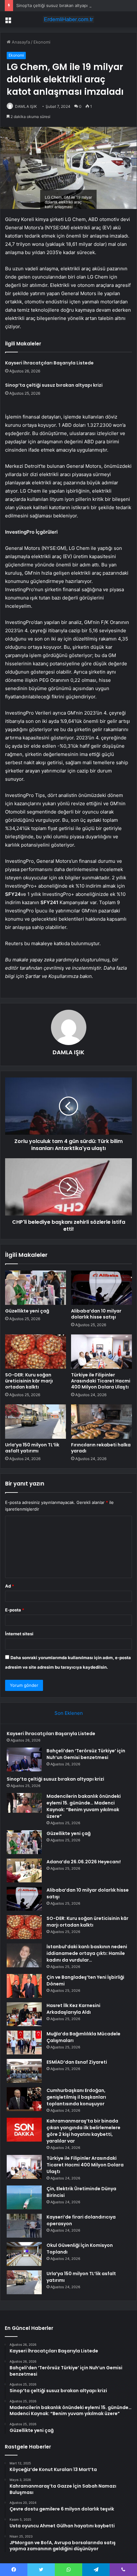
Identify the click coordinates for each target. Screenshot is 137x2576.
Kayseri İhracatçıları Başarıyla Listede (49, 363)
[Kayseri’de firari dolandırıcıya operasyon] (24, 2226)
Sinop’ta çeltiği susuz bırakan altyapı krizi (57, 5)
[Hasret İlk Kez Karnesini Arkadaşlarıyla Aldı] (24, 2014)
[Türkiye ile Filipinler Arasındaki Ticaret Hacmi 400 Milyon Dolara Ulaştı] (101, 1352)
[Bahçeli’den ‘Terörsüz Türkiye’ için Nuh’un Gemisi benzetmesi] (24, 1759)
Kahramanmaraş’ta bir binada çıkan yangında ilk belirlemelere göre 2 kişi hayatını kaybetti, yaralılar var (83, 2131)
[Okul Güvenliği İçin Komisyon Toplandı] (24, 2254)
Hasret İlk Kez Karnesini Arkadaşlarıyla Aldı (73, 2009)
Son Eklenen (69, 1713)
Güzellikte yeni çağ (27, 1311)
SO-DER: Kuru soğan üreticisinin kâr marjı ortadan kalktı (29, 1381)
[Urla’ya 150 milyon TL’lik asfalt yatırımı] (36, 1422)
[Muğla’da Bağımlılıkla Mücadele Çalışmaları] (24, 2043)
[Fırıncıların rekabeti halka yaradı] (101, 1422)
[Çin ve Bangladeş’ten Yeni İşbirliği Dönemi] (24, 1986)
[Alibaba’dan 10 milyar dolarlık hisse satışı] (101, 1288)
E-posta (15, 1610)
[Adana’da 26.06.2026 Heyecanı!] (24, 1870)
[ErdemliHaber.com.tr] (68, 19)
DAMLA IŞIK (26, 106)
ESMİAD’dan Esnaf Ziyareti (77, 2062)
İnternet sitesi (19, 1634)
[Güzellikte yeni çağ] (36, 1288)
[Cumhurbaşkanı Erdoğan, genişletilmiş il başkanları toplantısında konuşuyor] (24, 2099)
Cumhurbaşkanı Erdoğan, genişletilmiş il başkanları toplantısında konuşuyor (76, 2097)
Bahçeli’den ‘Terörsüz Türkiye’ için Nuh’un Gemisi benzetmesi (86, 1754)
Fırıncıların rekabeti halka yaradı (101, 1448)
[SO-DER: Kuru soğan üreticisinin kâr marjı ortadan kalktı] (36, 1352)
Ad (10, 1586)
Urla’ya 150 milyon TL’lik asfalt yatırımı (32, 1448)
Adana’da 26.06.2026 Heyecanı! (84, 1862)
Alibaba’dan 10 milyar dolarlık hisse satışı (96, 1314)
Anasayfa (20, 42)
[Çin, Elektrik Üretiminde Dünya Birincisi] (24, 2197)
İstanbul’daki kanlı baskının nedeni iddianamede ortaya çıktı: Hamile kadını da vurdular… (87, 1953)
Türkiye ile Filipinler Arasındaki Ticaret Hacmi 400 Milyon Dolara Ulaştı (101, 1381)
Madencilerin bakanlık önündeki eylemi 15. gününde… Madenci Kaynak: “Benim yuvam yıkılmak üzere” (84, 1806)
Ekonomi (42, 42)
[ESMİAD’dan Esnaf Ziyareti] (24, 2071)
